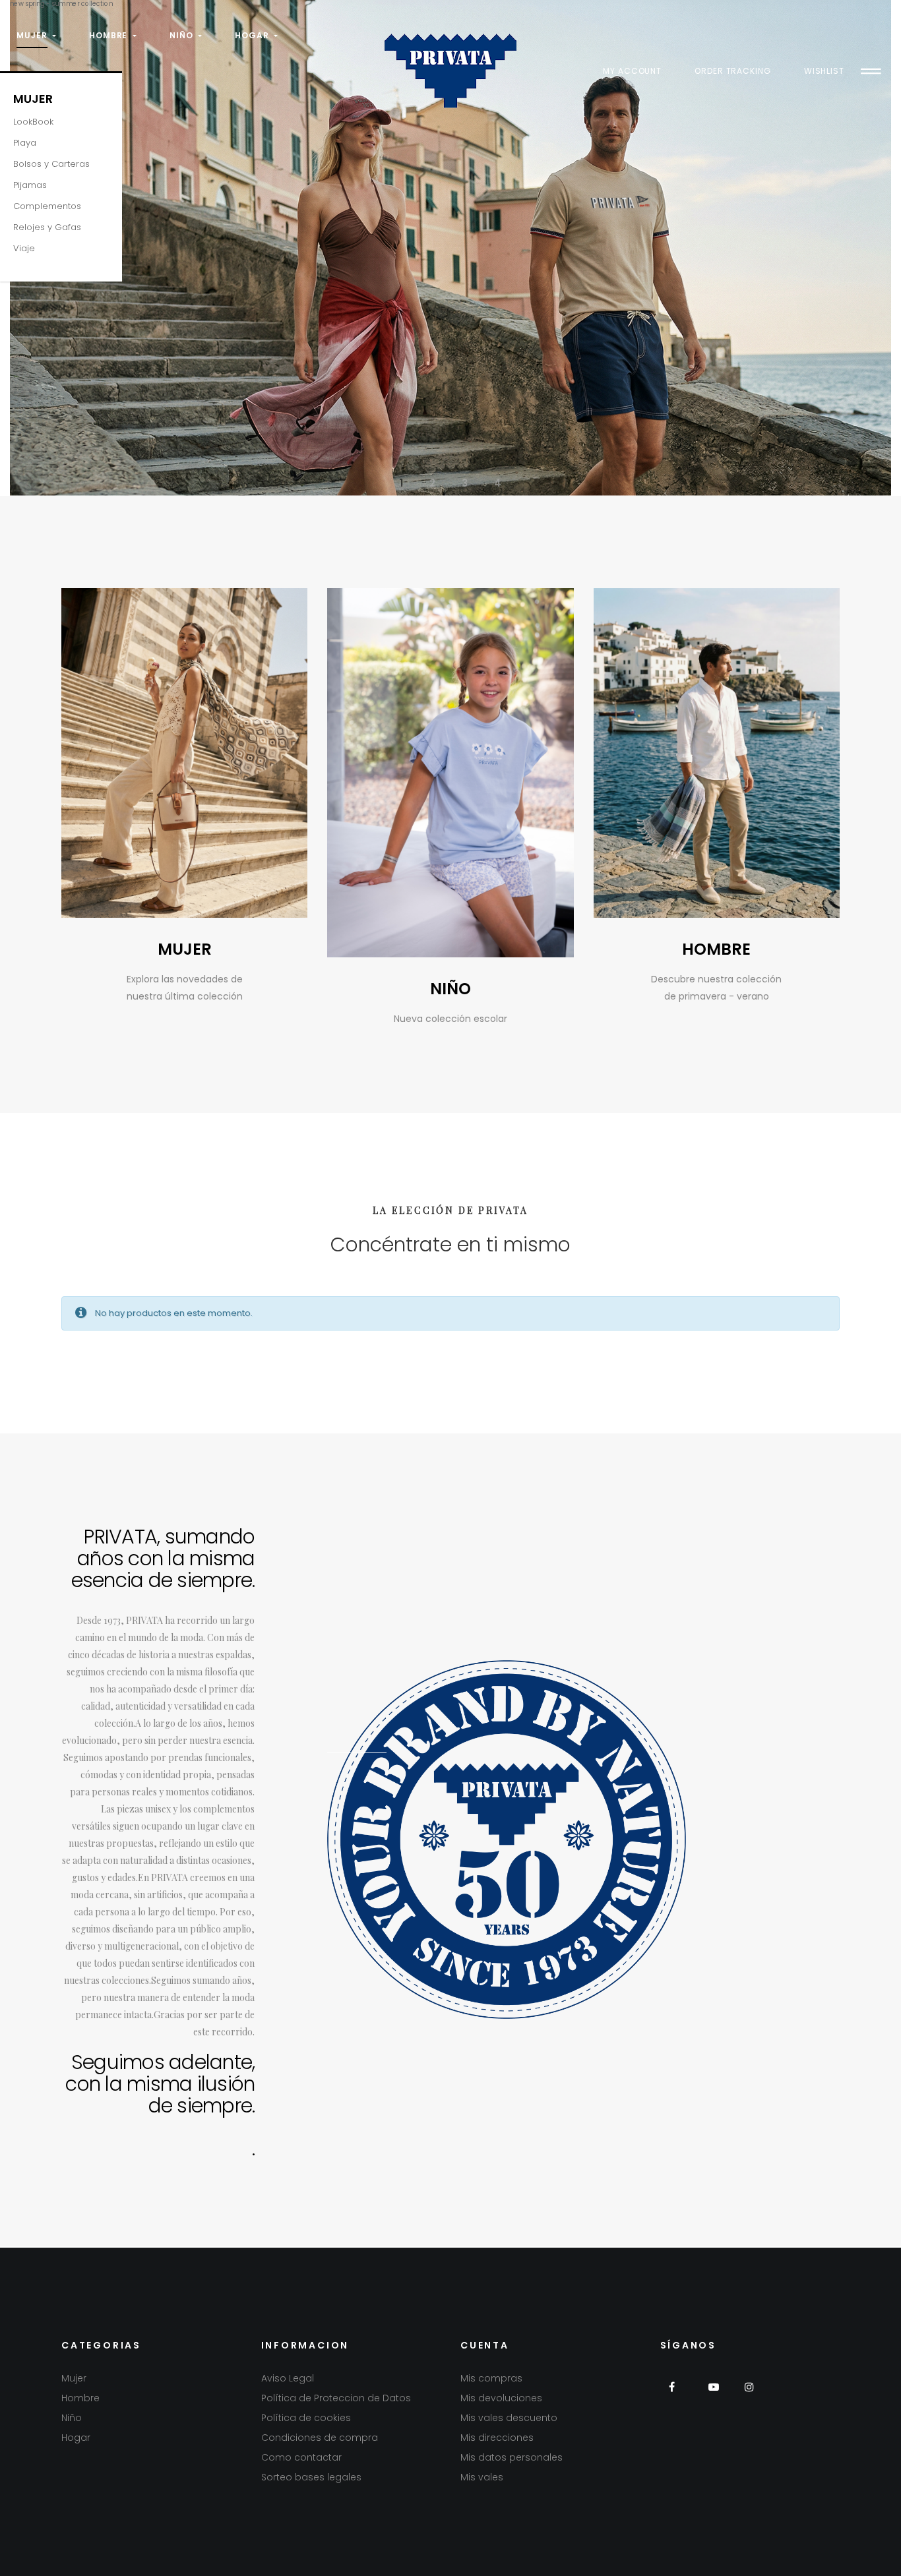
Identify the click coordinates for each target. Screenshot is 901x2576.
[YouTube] (713, 2395)
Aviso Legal (288, 2378)
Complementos (47, 206)
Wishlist (824, 71)
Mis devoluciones (501, 2398)
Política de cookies (306, 2418)
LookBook (33, 122)
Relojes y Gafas (47, 227)
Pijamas (30, 185)
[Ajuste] (871, 71)
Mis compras (491, 2378)
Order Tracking (733, 71)
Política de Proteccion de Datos (336, 2398)
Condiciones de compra (320, 2438)
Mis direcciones (497, 2438)
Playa (25, 143)
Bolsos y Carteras (51, 164)
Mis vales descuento (509, 2418)
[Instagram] (750, 2395)
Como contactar (301, 2457)
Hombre (80, 2398)
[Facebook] (677, 2395)
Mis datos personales (512, 2457)
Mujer (33, 99)
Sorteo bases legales (311, 2477)
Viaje (24, 248)
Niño (72, 2418)
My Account (632, 71)
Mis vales (482, 2477)
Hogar (76, 2438)
